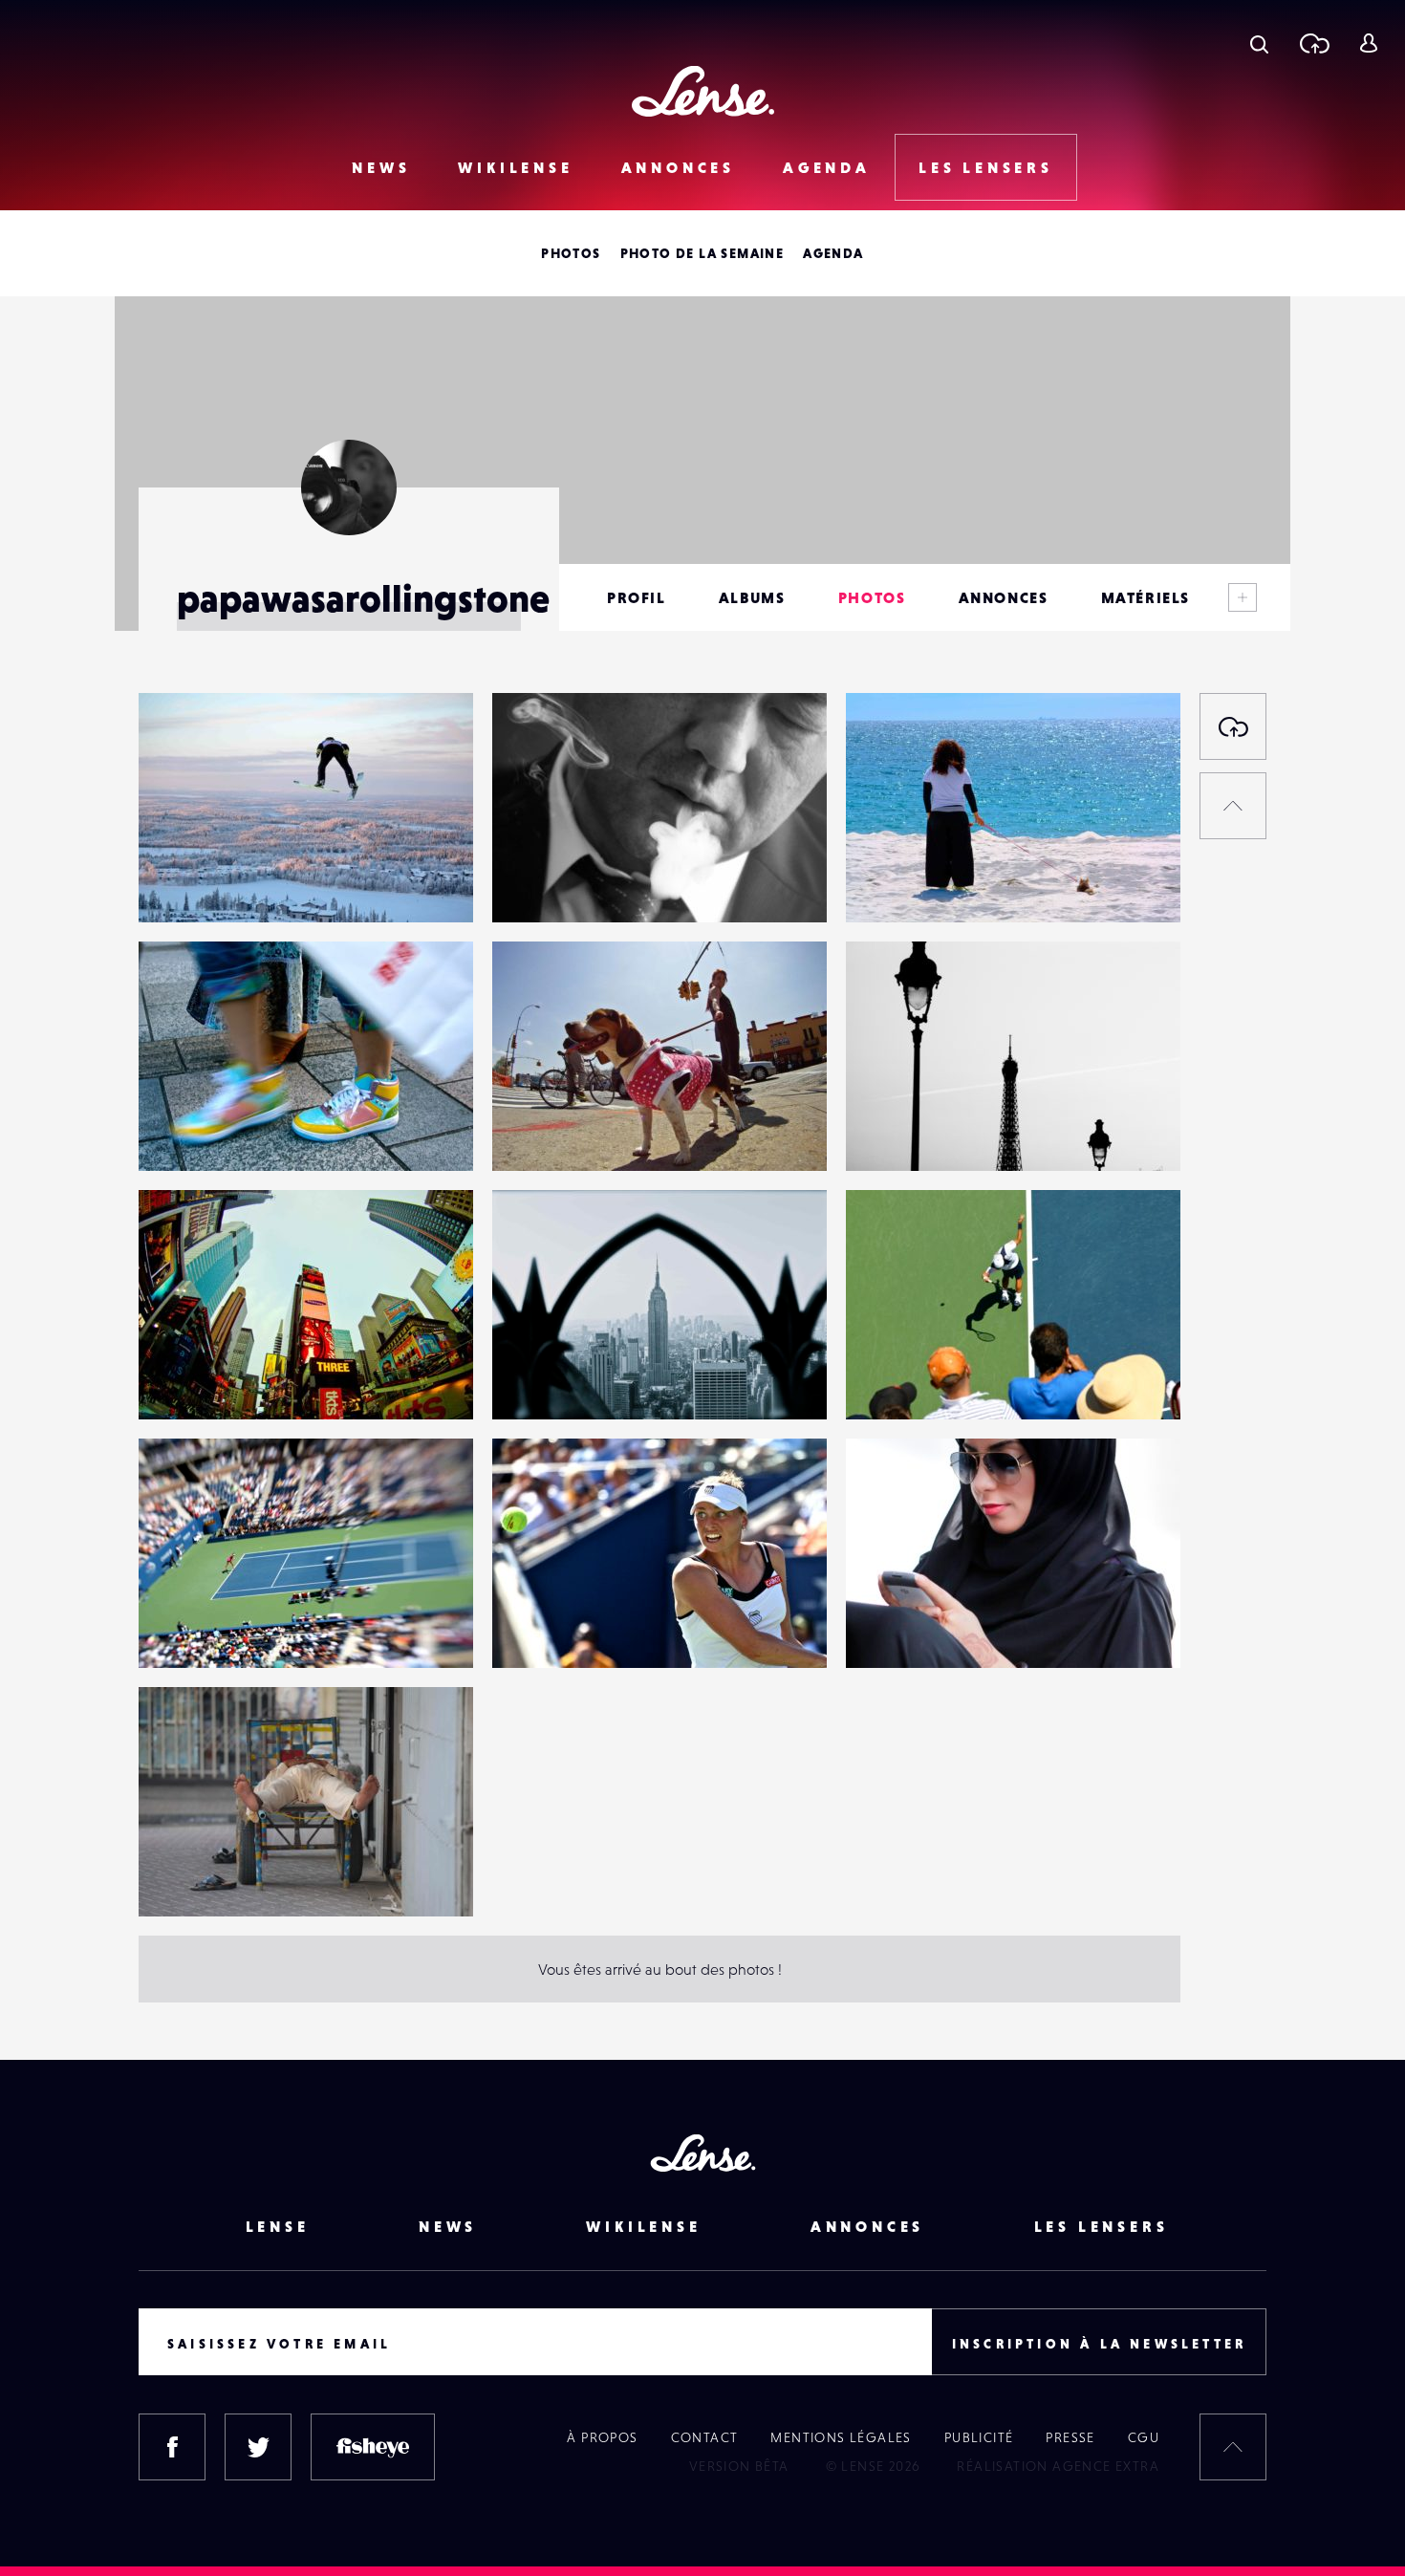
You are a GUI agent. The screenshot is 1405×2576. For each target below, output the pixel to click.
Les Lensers (986, 167)
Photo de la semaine (702, 253)
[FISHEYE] (373, 2447)
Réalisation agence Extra (1058, 2466)
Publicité (979, 2437)
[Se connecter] (1368, 43)
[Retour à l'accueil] (703, 91)
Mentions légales (841, 2437)
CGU (1144, 2437)
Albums (752, 597)
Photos (571, 253)
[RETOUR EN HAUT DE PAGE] (1233, 806)
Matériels (1146, 597)
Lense (278, 2226)
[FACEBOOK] (172, 2447)
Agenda (827, 167)
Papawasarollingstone (231, 883)
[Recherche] (1259, 43)
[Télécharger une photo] (1314, 43)
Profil (637, 597)
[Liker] (430, 746)
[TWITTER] (258, 2447)
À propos (602, 2437)
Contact (705, 2437)
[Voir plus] (1243, 597)
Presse (1070, 2437)
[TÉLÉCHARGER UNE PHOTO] (1233, 726)
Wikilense (515, 167)
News (381, 167)
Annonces (678, 167)
